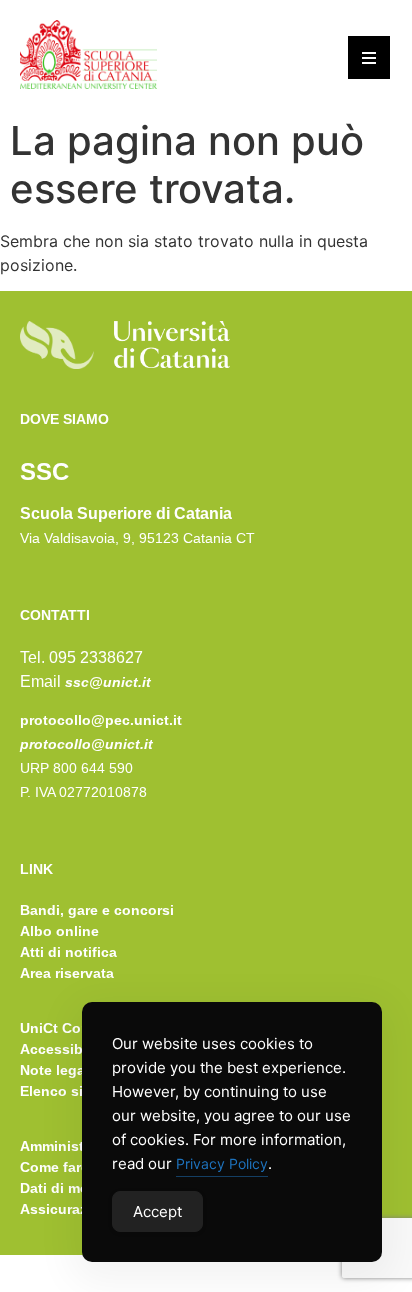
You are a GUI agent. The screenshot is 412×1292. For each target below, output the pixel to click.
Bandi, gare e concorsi (97, 910)
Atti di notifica (68, 952)
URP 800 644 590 (76, 768)
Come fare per (67, 1167)
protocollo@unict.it (86, 744)
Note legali (56, 1070)
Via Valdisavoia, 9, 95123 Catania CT (137, 538)
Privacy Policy (222, 1163)
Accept (157, 1211)
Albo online (59, 931)
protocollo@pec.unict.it (101, 720)
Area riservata (67, 973)
